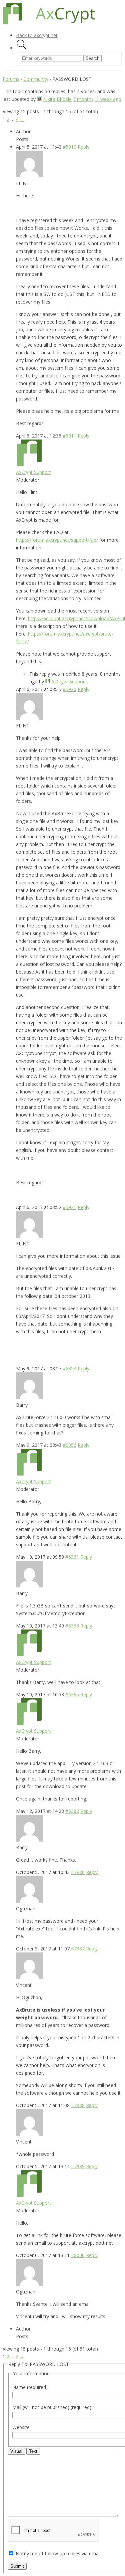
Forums (11, 79)
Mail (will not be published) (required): (52, 2407)
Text (33, 2451)
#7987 (78, 1949)
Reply (83, 147)
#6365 (72, 1694)
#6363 (72, 1626)
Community (36, 79)
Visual (16, 2451)
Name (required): (30, 2387)
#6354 (69, 1368)
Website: (21, 2427)
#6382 (72, 1811)
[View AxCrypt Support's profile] (29, 464)
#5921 (69, 1207)
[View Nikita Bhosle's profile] (39, 99)
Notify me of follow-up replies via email (58, 2553)
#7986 (78, 1872)
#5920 (69, 689)
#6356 (69, 1445)
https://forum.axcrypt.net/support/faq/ (57, 540)
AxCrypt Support (33, 472)
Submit (17, 2566)
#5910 (69, 147)
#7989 (78, 2166)
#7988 (78, 2105)
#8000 (78, 2255)
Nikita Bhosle (57, 99)
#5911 (69, 436)
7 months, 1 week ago (97, 99)
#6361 (72, 1557)
